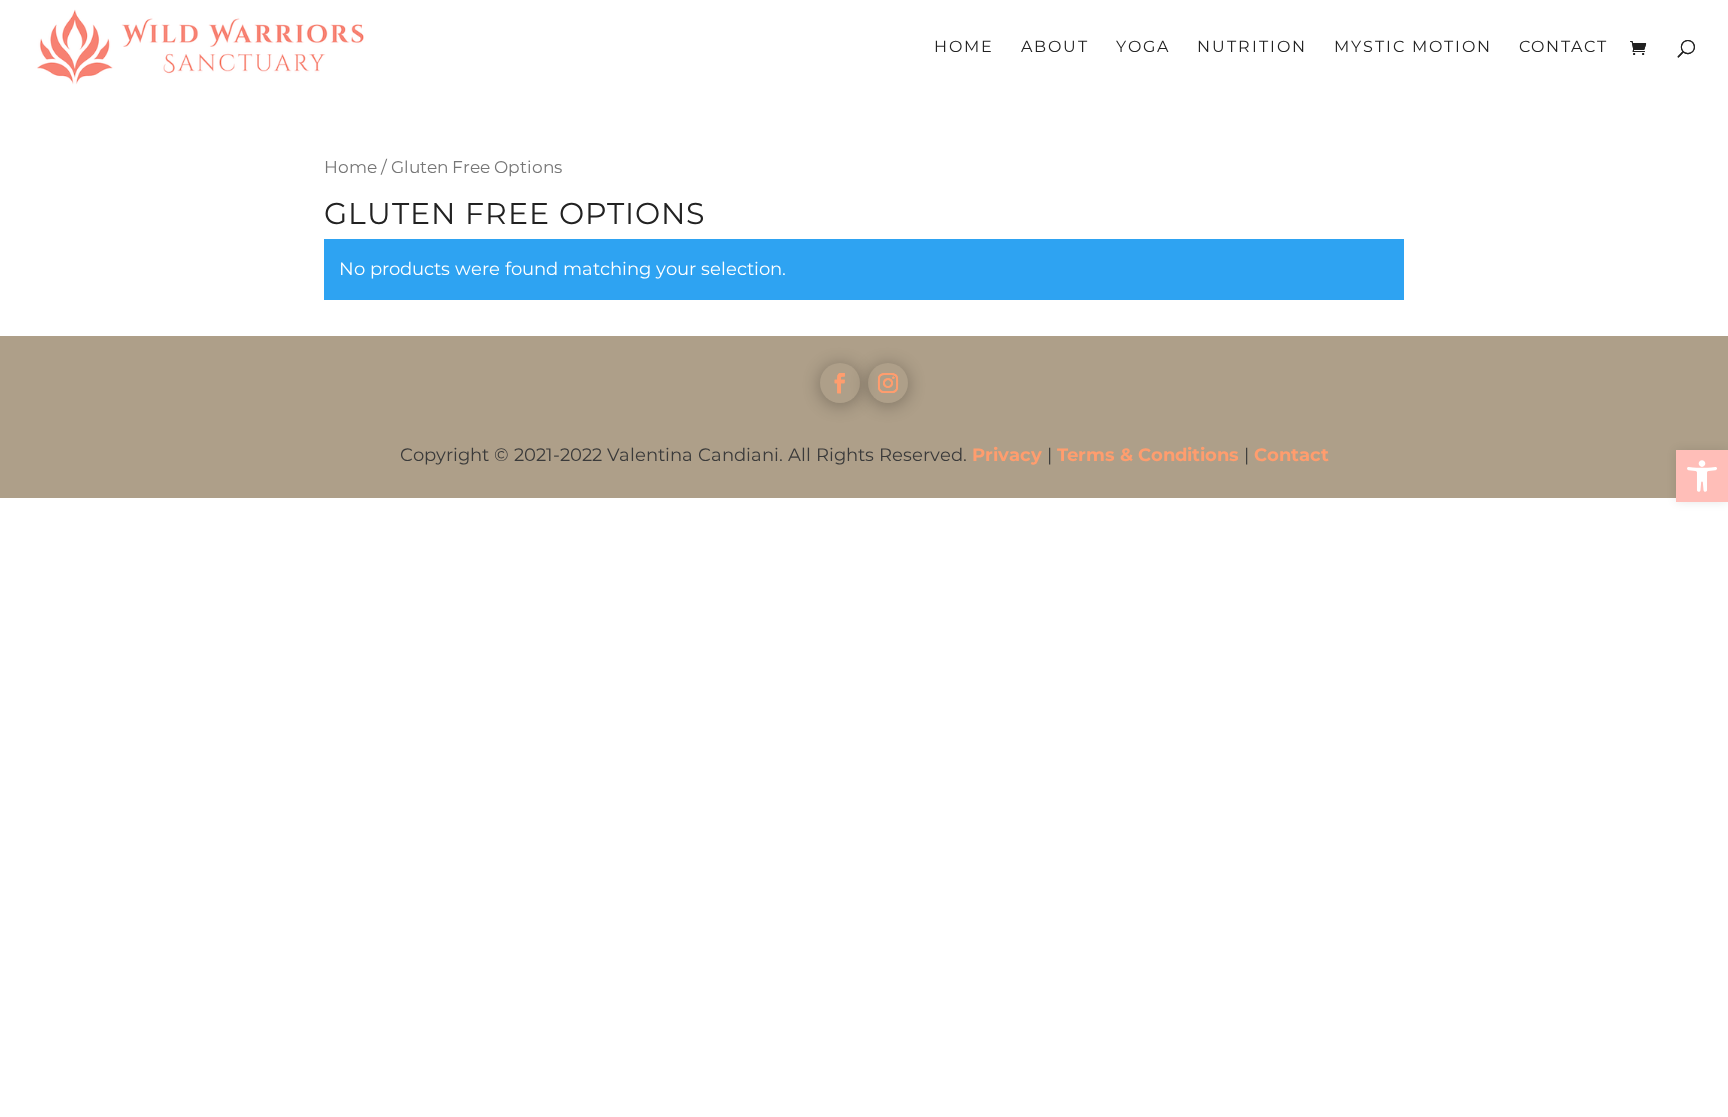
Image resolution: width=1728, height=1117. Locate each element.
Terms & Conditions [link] (1148, 455)
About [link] (1055, 48)
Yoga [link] (1143, 48)
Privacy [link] (1007, 455)
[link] (1702, 476)
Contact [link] (1563, 48)
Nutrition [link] (1252, 48)
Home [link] (964, 48)
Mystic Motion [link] (1413, 48)
